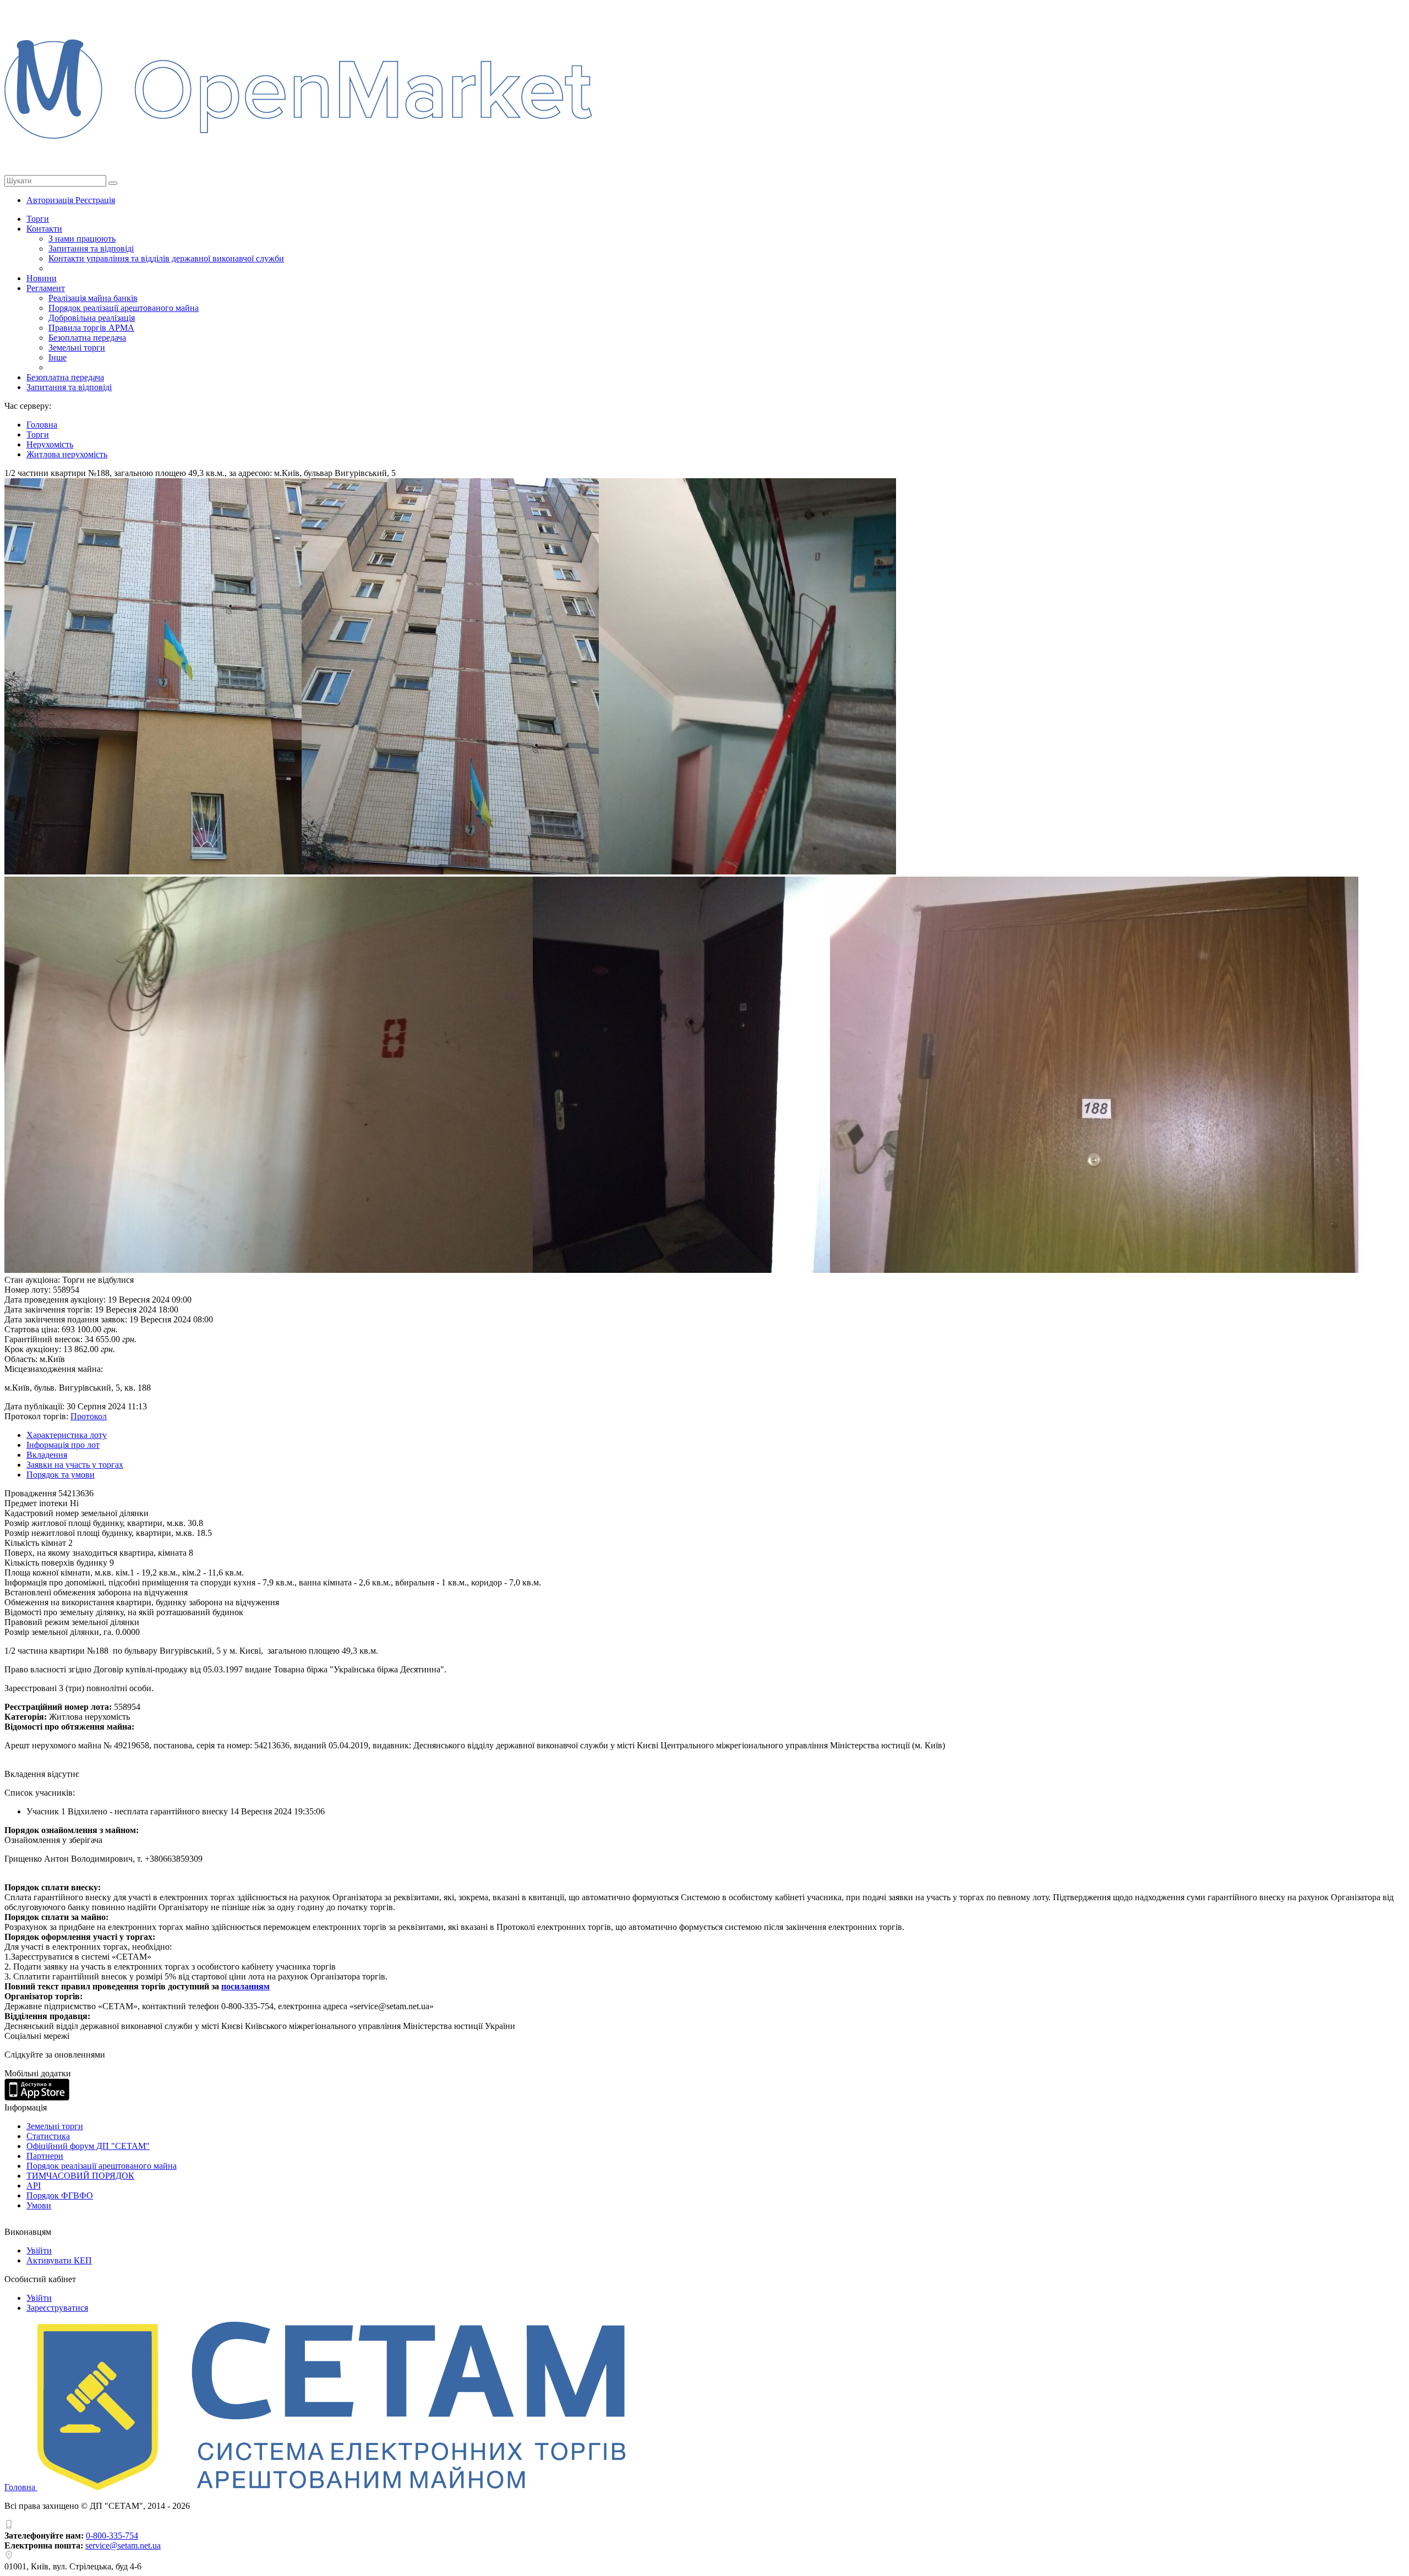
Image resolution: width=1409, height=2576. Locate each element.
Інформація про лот (63, 1445)
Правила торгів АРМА (91, 328)
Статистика (48, 2136)
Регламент (46, 288)
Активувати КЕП (59, 2260)
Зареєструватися (57, 2308)
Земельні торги (77, 348)
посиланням (245, 1986)
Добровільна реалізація (92, 318)
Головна (21, 2487)
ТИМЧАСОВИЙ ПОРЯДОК (80, 2176)
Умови (39, 2205)
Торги (38, 219)
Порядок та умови (61, 1475)
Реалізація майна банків (93, 298)
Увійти (39, 2250)
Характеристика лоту (67, 1435)
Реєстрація (95, 200)
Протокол (89, 1416)
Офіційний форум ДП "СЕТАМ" (88, 2146)
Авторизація (51, 200)
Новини (42, 278)
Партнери (45, 2156)
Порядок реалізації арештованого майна (124, 308)
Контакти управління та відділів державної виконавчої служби (166, 258)
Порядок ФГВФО (60, 2195)
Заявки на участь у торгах (75, 1465)
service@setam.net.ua (123, 2545)
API (34, 2186)
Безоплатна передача (87, 338)
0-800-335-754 (112, 2536)
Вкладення (47, 1455)
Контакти (44, 229)
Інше (58, 357)
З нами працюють (82, 239)
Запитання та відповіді (91, 248)
